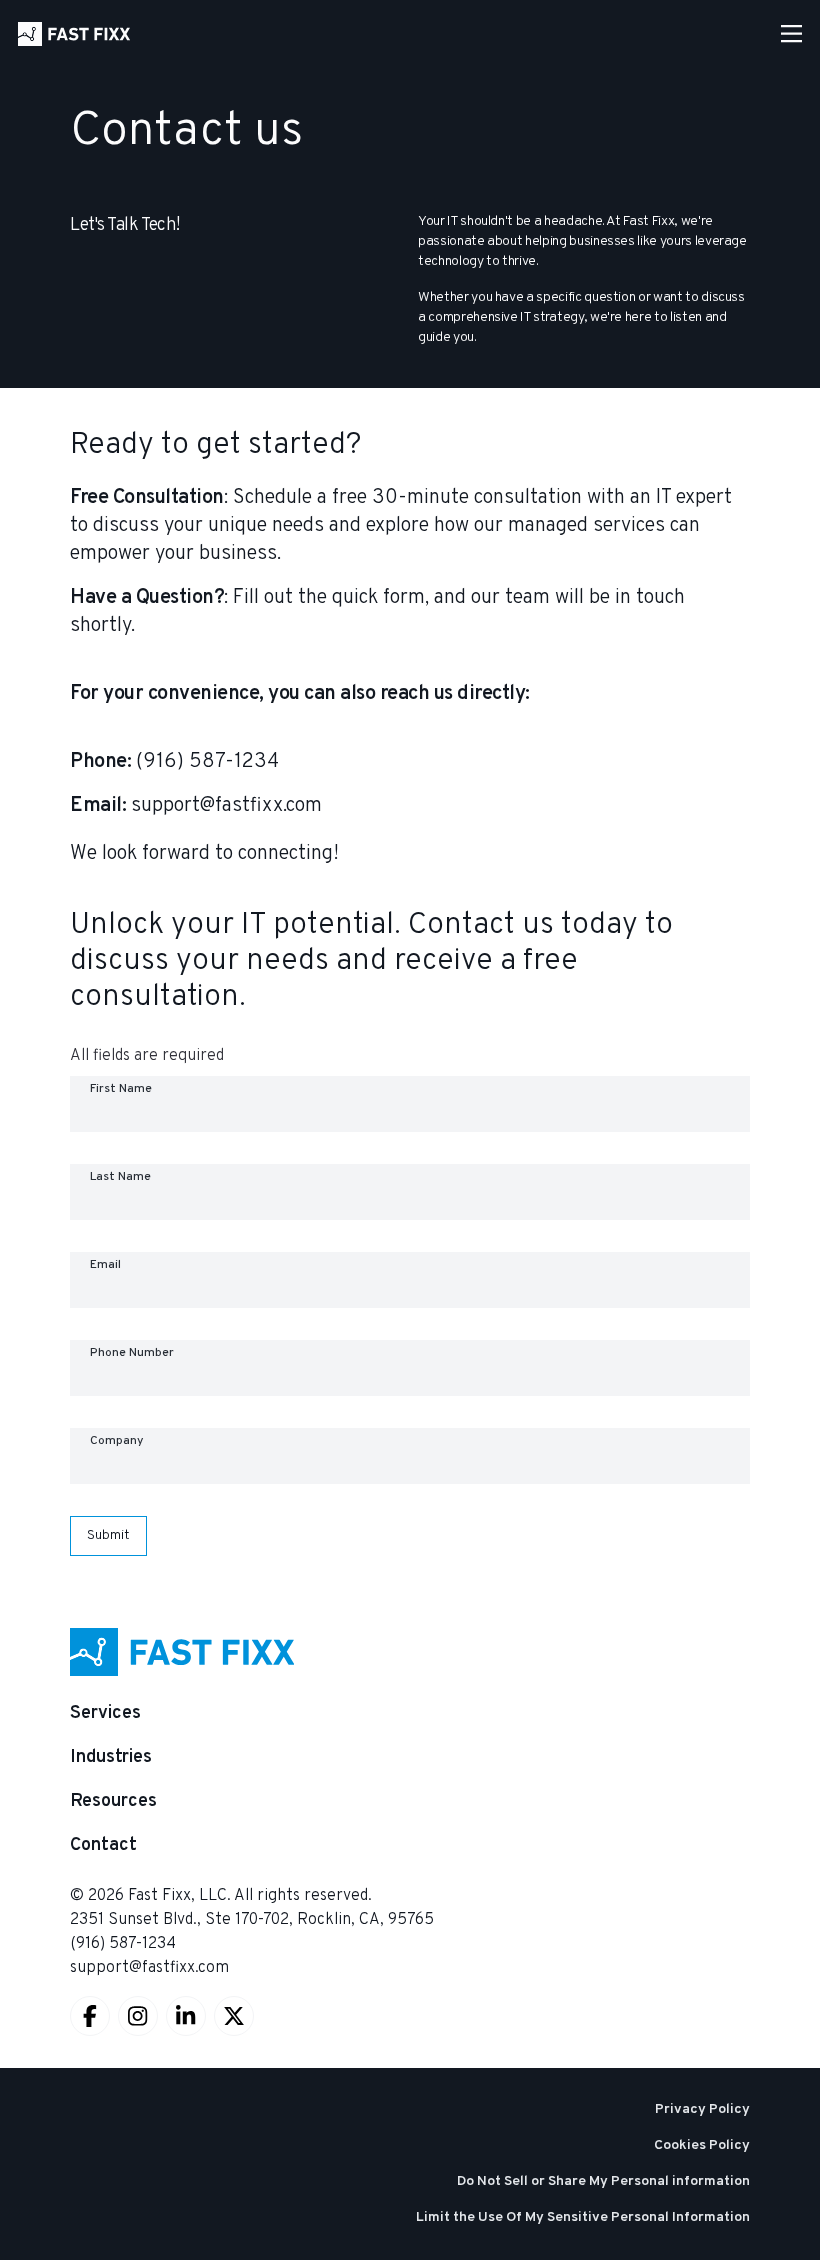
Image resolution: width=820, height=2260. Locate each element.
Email (105, 1265)
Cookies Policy (702, 2145)
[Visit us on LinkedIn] (186, 2016)
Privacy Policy (702, 2109)
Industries (111, 1757)
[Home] (74, 34)
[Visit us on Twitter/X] (234, 2016)
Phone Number (132, 1353)
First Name (121, 1089)
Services (105, 1713)
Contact (103, 1845)
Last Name (120, 1177)
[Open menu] (791, 34)
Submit (108, 1535)
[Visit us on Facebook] (90, 2016)
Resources (113, 1801)
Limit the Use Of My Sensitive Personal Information (583, 2217)
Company (117, 1441)
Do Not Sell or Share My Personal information (603, 2181)
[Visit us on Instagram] (138, 2016)
